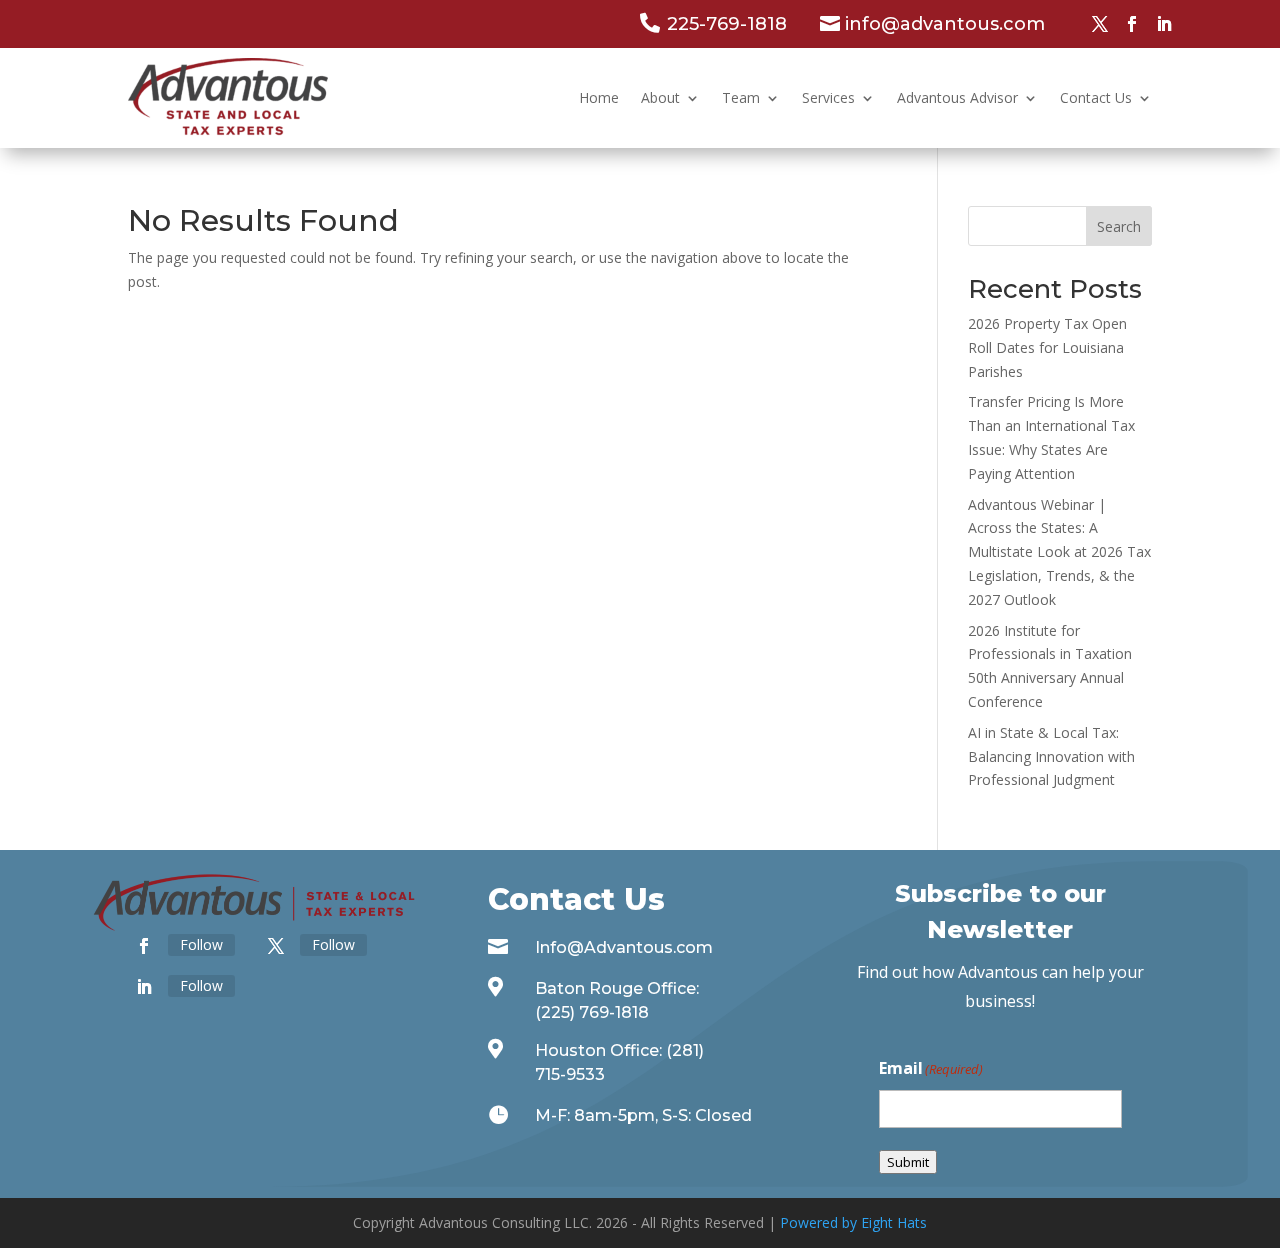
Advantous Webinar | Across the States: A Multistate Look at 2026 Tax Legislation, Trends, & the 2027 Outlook (1059, 552)
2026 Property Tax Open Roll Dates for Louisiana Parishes (1047, 347)
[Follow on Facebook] (1132, 24)
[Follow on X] (1100, 24)
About (660, 97)
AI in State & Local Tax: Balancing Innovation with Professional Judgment (1051, 756)
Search (1119, 226)
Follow (201, 944)
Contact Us (1096, 97)
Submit (908, 1162)
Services (828, 97)
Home (599, 97)
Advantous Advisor (957, 97)
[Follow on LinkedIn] (1164, 24)
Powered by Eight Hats (853, 1222)
